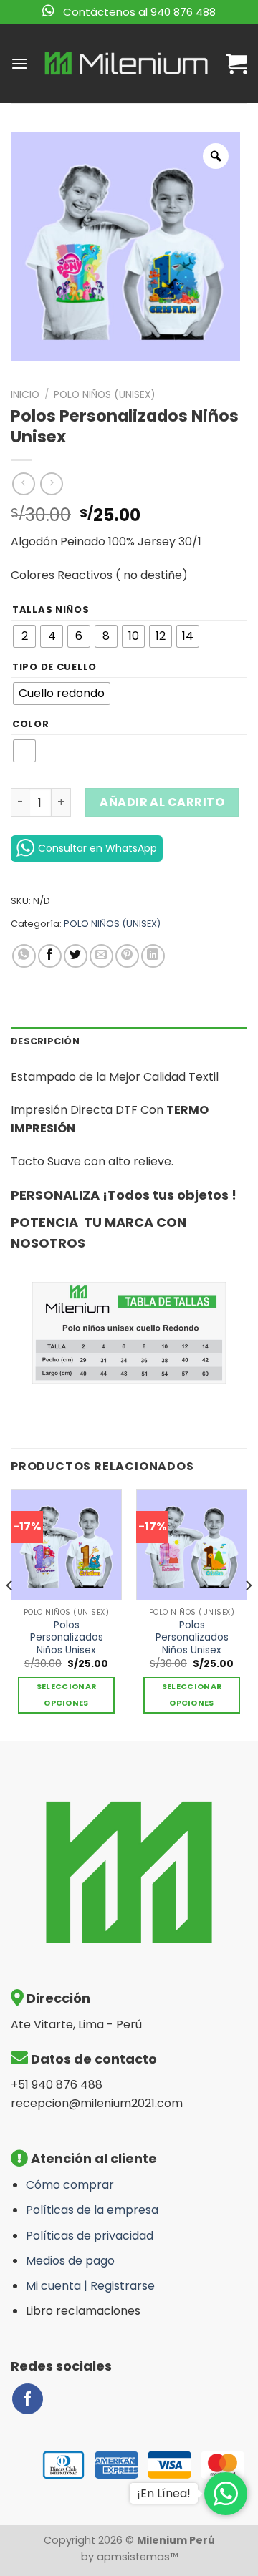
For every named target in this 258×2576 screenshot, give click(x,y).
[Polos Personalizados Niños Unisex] (66, 1545)
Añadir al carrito (162, 802)
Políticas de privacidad (90, 2236)
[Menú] (19, 63)
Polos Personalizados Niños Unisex (67, 1638)
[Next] (248, 1614)
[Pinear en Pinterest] (127, 956)
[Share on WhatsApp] (24, 956)
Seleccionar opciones (67, 1695)
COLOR (31, 724)
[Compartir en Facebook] (50, 956)
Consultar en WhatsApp (97, 848)
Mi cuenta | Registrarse (90, 2286)
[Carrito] (236, 64)
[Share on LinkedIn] (153, 956)
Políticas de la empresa (92, 2210)
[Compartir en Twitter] (76, 956)
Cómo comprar (70, 2185)
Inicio (25, 395)
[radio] (24, 636)
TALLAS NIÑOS (51, 610)
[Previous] (10, 1614)
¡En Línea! (164, 2493)
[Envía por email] (101, 956)
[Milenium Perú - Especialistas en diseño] (127, 64)
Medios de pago (70, 2261)
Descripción (45, 1041)
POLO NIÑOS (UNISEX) (105, 395)
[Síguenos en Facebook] (28, 2399)
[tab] (129, 1041)
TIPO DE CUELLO (54, 667)
